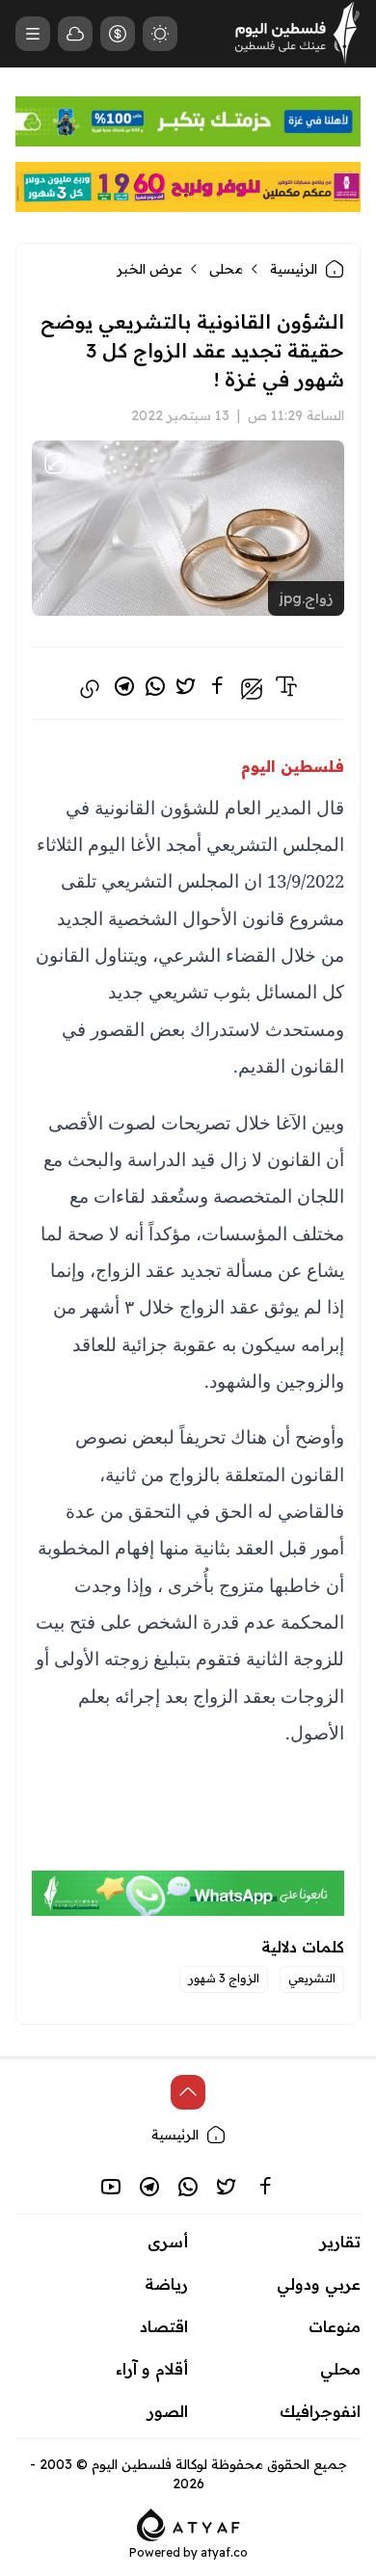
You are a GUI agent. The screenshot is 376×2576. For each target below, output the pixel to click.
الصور (168, 2411)
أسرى (168, 2242)
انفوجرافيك (320, 2411)
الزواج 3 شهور (224, 1978)
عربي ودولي (319, 2284)
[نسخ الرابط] (90, 689)
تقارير (340, 2242)
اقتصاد (164, 2326)
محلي (226, 269)
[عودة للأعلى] (188, 2092)
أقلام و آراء (152, 2369)
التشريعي (312, 1978)
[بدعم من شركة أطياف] (188, 2523)
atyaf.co (224, 2552)
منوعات (335, 2326)
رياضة (166, 2284)
